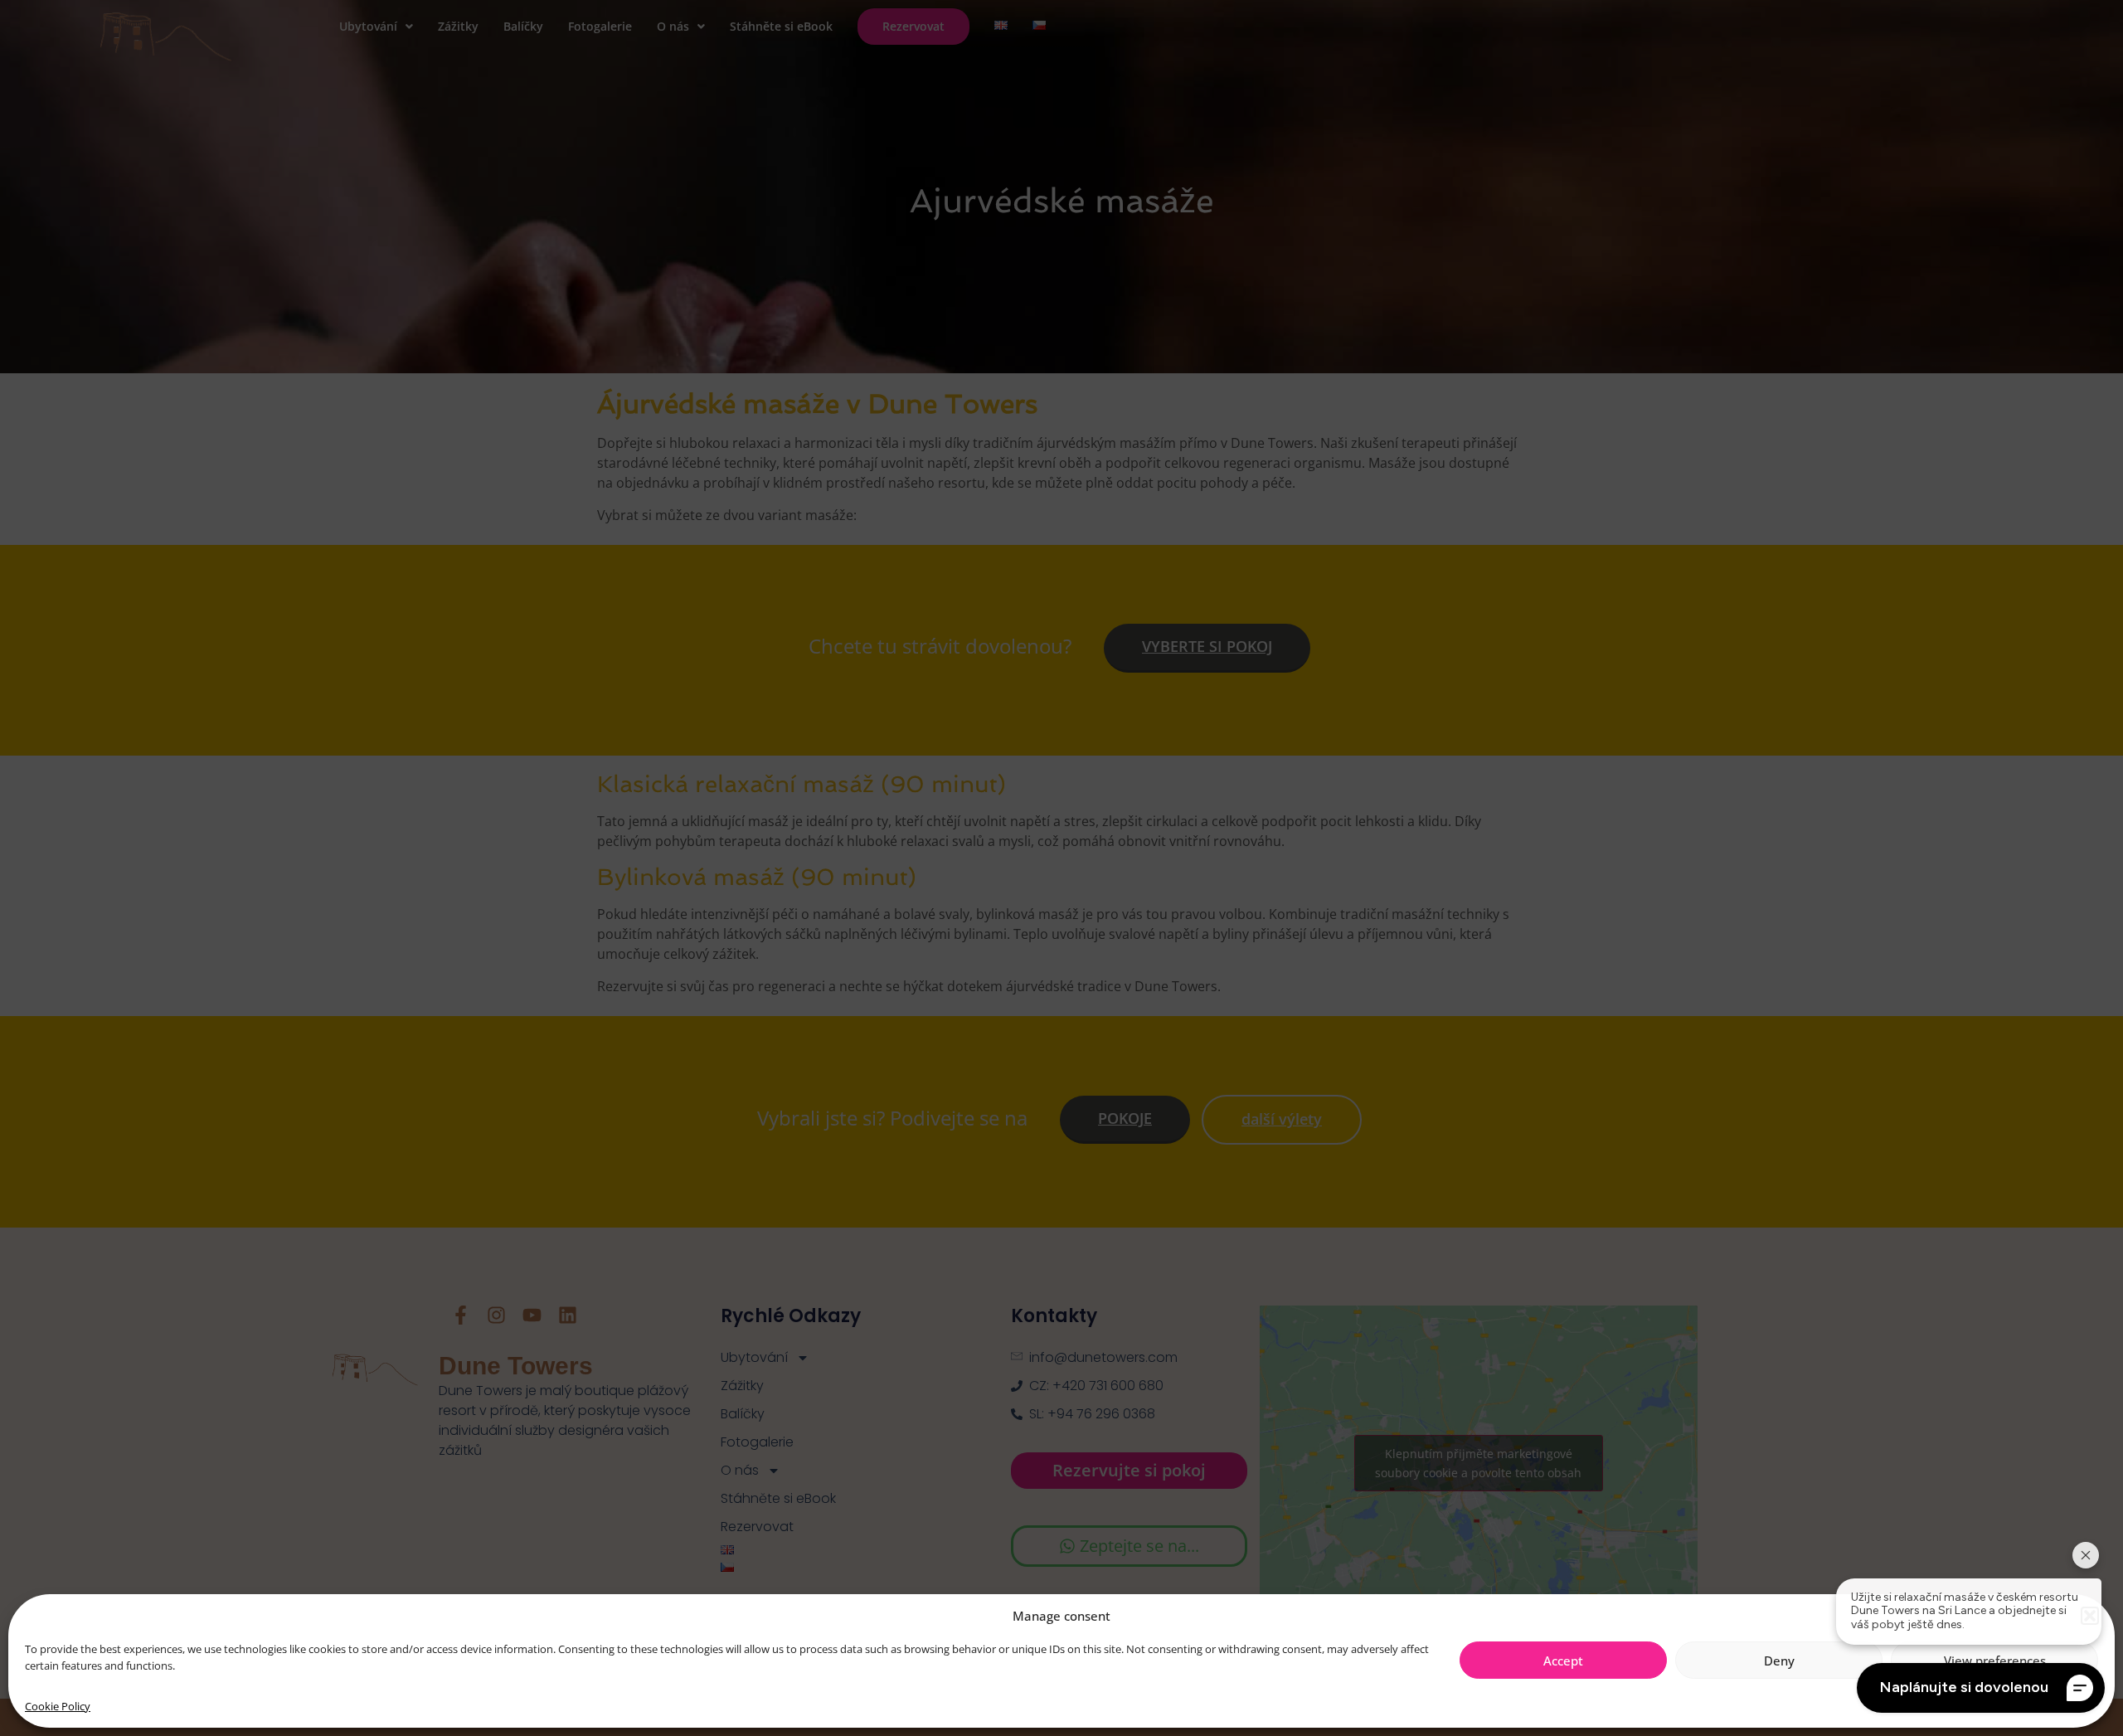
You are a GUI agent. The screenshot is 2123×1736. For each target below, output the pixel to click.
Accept (1563, 1661)
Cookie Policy (58, 1706)
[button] (2090, 1616)
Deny (1779, 1661)
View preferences (1995, 1661)
